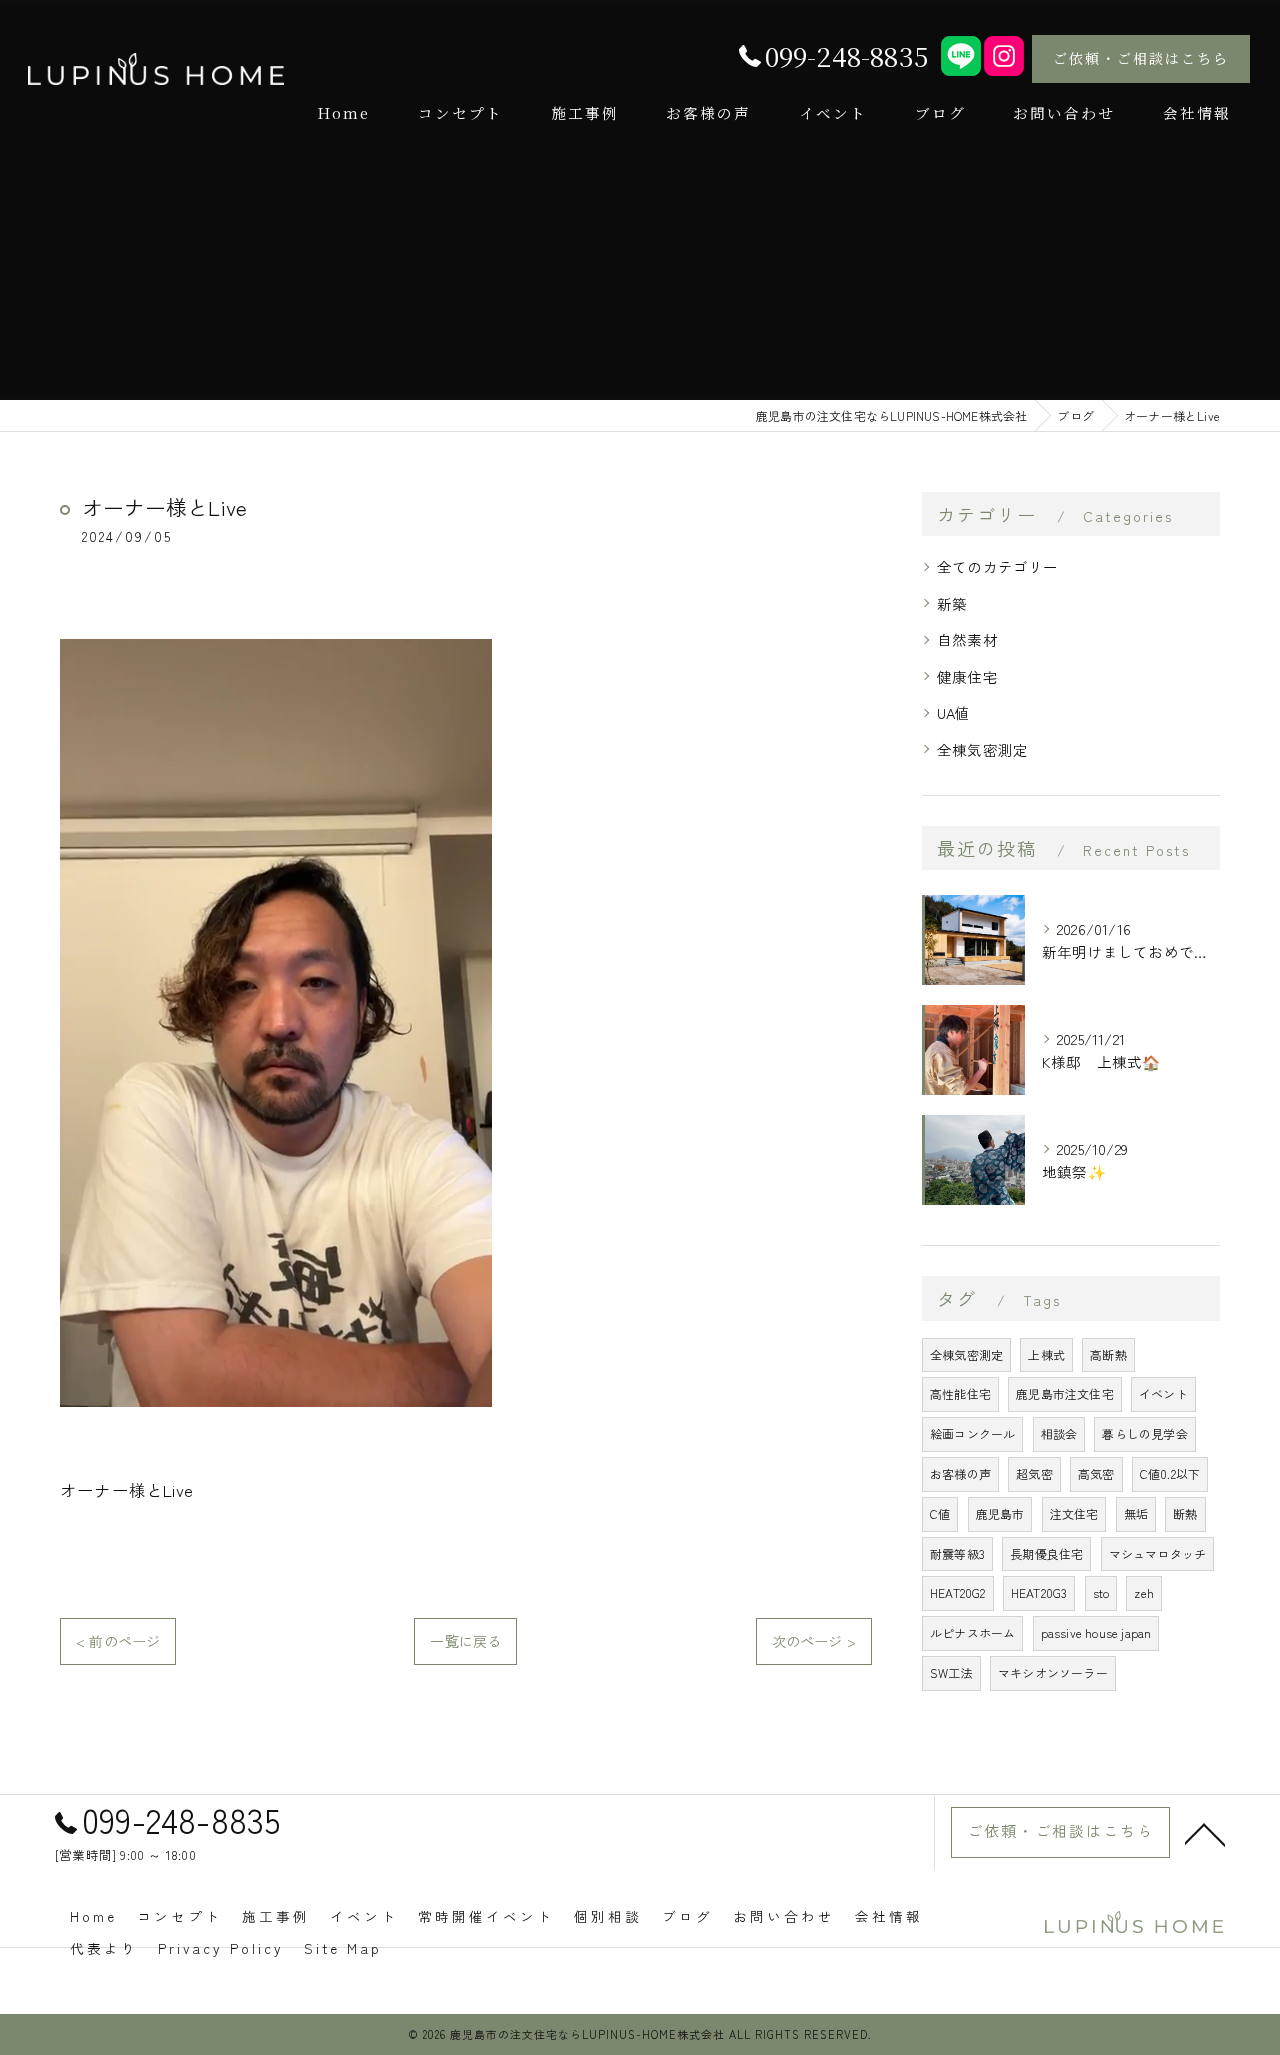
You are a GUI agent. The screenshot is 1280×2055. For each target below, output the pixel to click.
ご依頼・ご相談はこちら (1141, 58)
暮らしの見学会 (1144, 1433)
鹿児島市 (1000, 1513)
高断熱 (1108, 1354)
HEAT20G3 (1039, 1592)
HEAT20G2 (958, 1592)
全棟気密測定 (982, 749)
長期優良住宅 (1046, 1553)
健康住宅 (967, 676)
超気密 (1034, 1473)
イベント (1163, 1393)
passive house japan (1096, 1632)
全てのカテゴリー (998, 566)
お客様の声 (960, 1473)
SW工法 (951, 1672)
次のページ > (814, 1641)
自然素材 (967, 639)
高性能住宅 (960, 1393)
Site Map (343, 1948)
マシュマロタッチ (1158, 1553)
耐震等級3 (957, 1553)
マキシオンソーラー (1053, 1672)
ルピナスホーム (972, 1632)
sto (1101, 1592)
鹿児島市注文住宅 (1065, 1393)
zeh (1144, 1592)
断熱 (1185, 1513)
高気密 (1096, 1473)
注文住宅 (1074, 1513)
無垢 (1136, 1513)
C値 (940, 1513)
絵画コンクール (972, 1433)
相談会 (1059, 1433)
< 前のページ (118, 1641)
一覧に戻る (465, 1641)
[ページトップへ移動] (1205, 1833)
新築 (952, 603)
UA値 (954, 712)
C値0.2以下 (1170, 1473)
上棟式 (1046, 1354)
